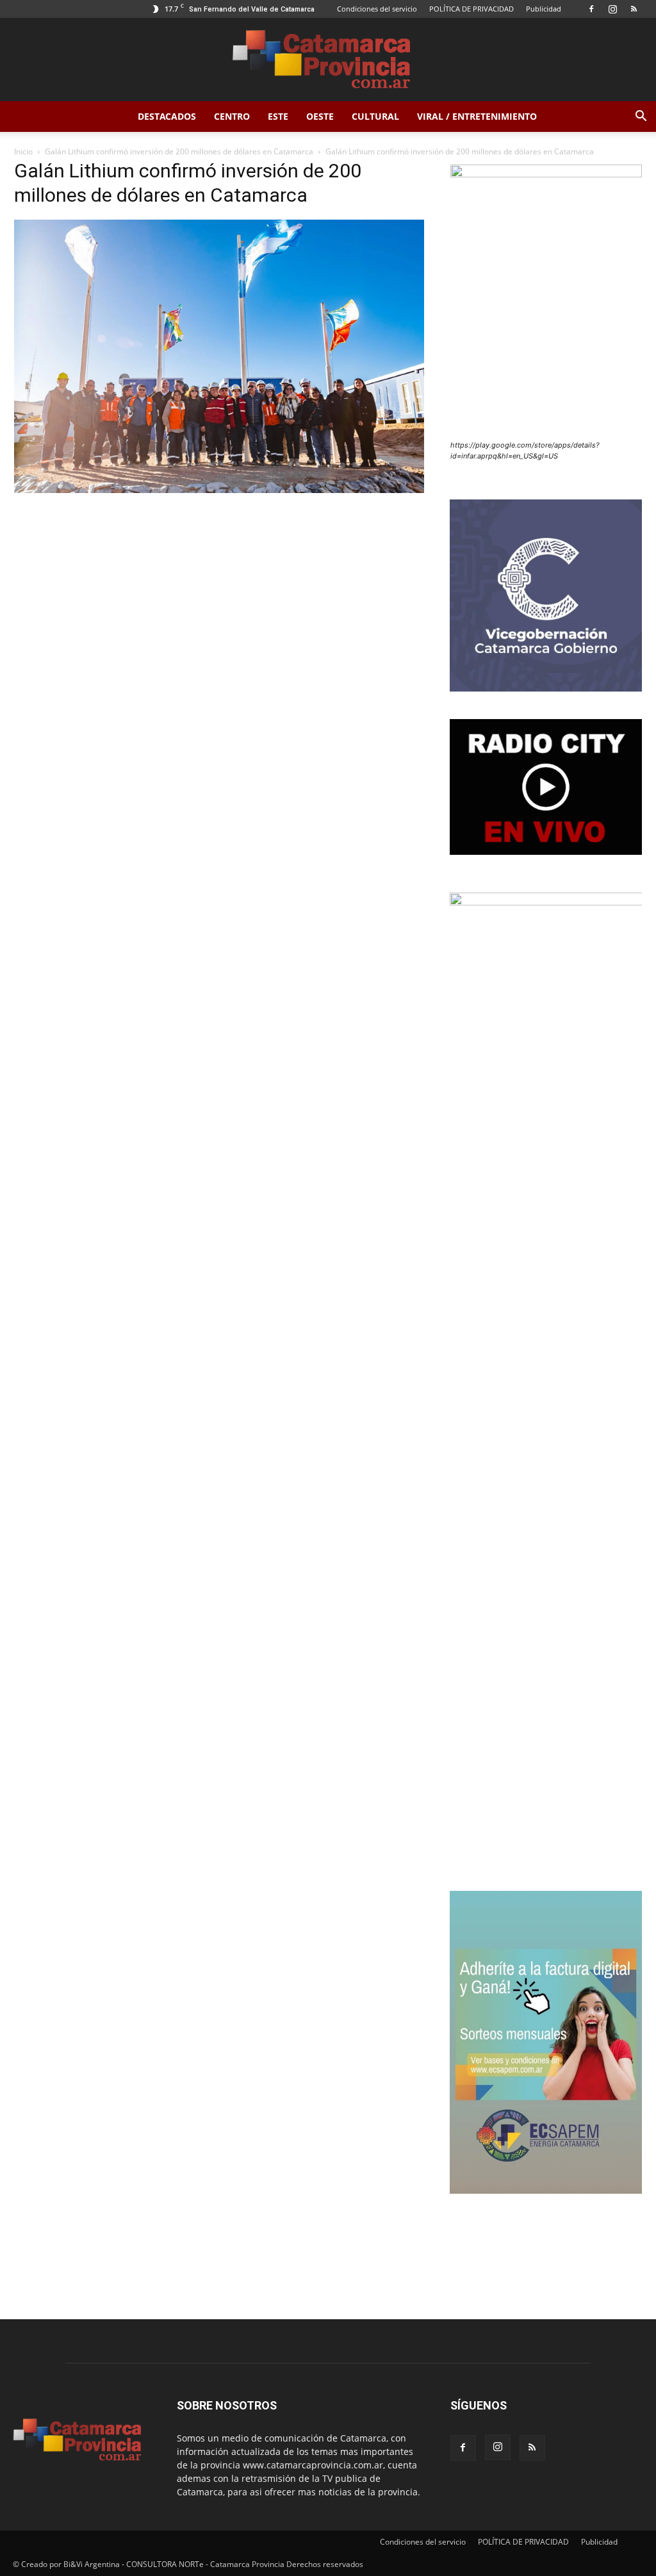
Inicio (23, 151)
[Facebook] (591, 9)
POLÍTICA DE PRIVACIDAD (471, 9)
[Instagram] (612, 9)
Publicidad (544, 9)
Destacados (167, 116)
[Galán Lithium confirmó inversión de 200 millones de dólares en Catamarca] (219, 490)
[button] (641, 117)
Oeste (320, 116)
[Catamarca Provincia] (328, 60)
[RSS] (634, 9)
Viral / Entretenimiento (477, 116)
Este (278, 116)
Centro (232, 116)
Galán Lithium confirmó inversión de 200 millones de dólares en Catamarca (179, 151)
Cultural (375, 116)
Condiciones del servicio (377, 9)
